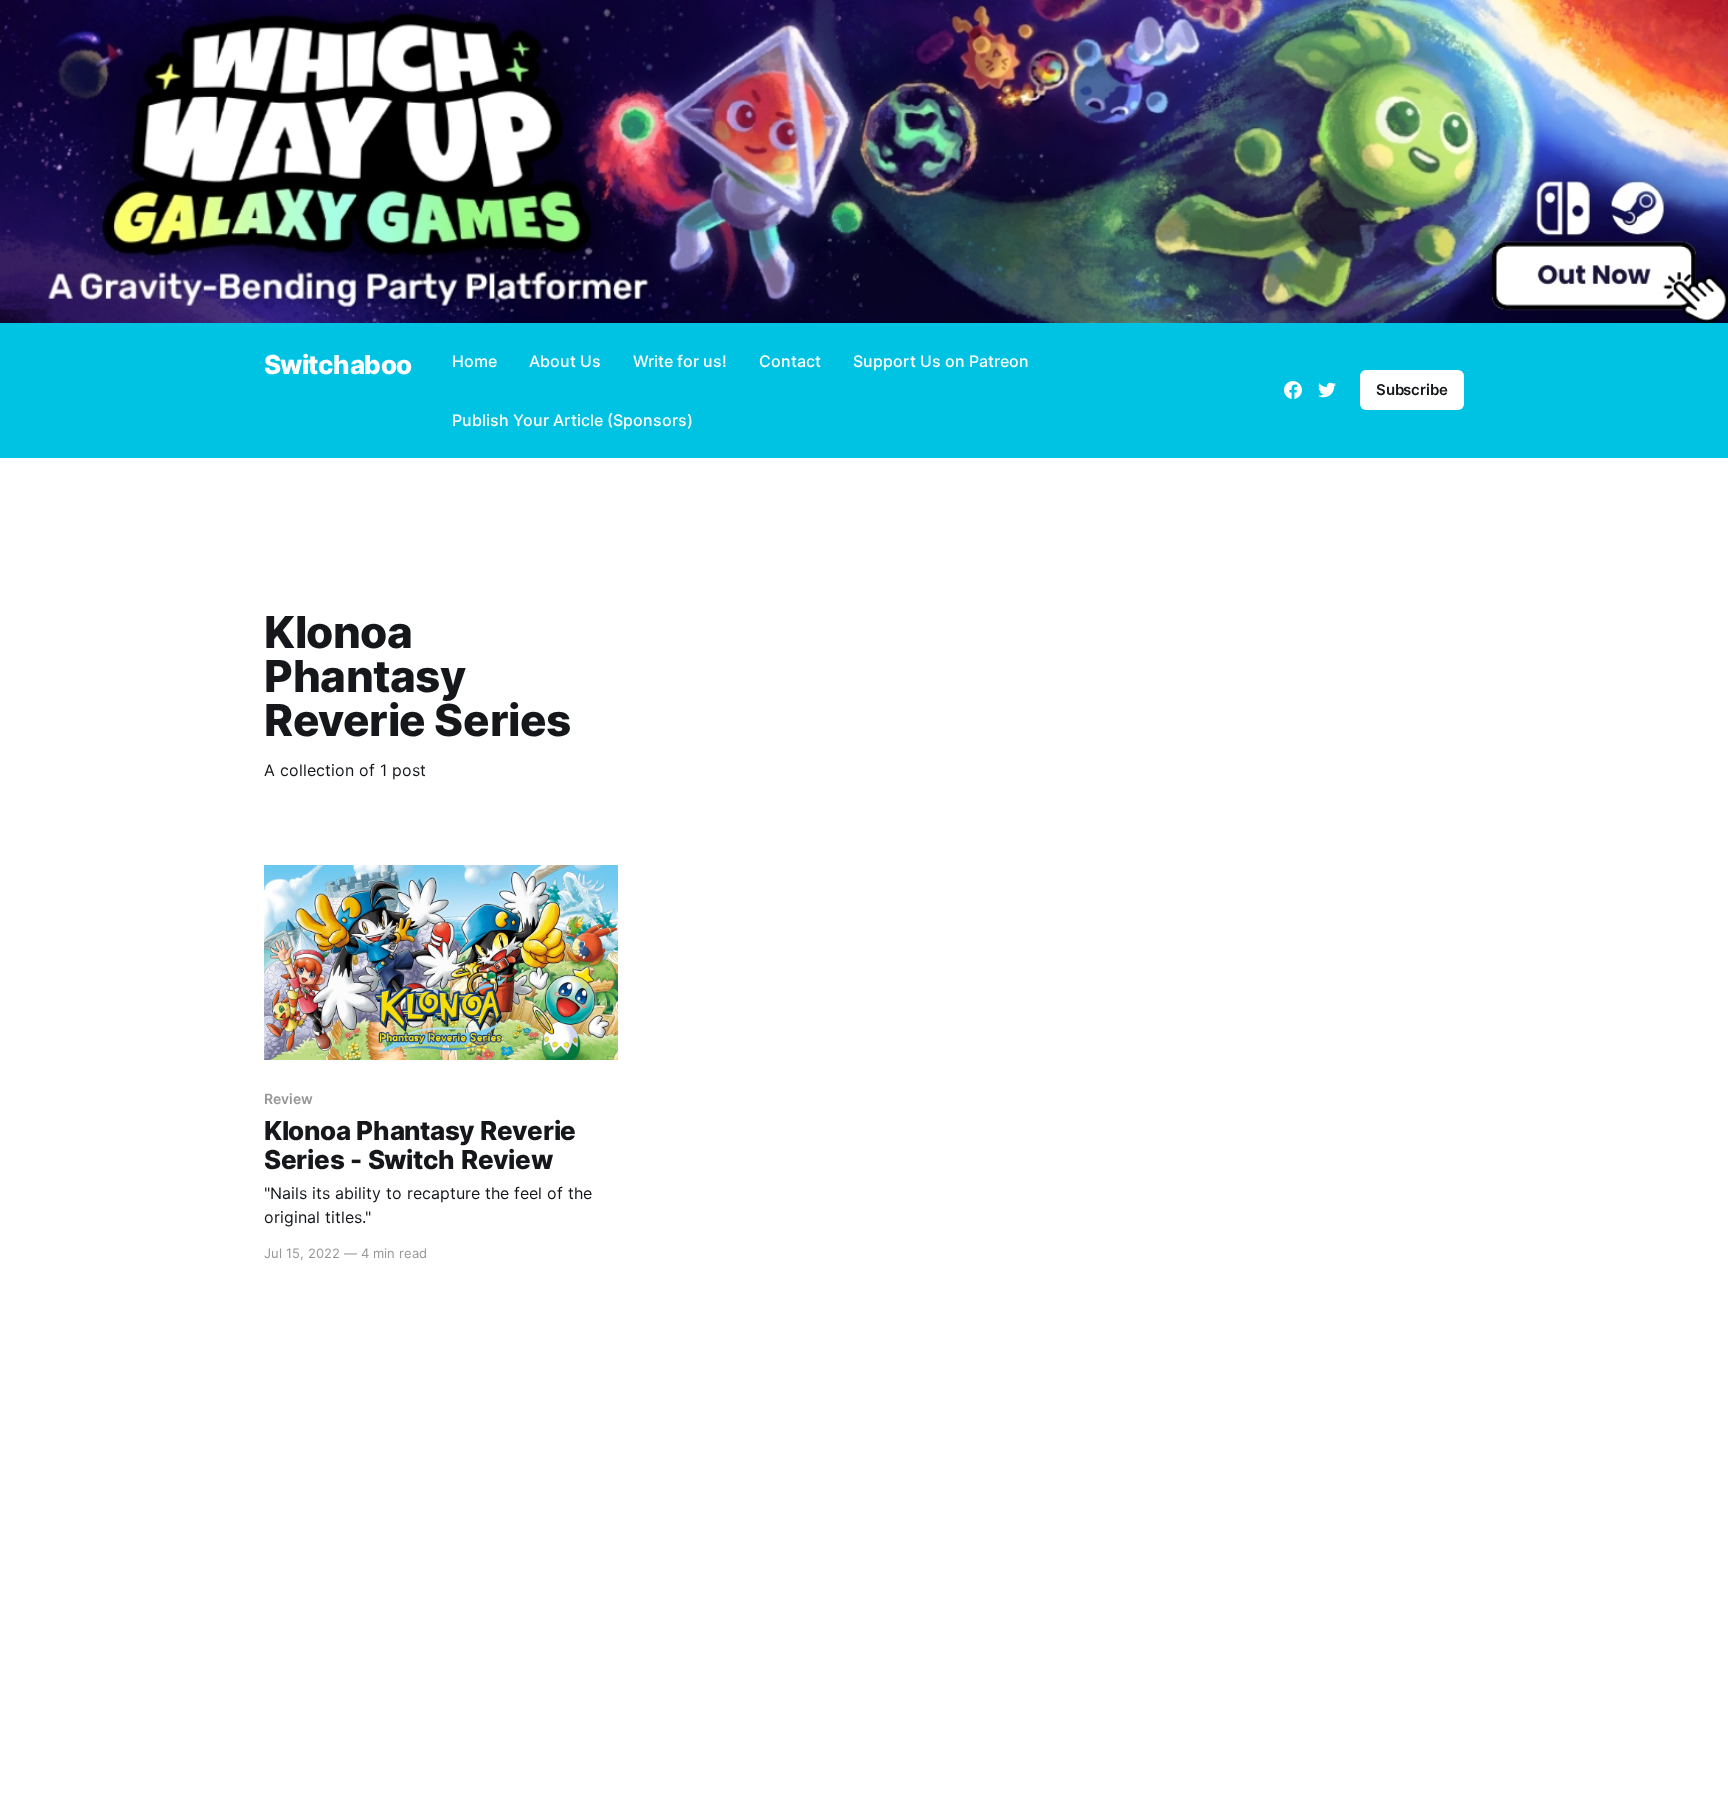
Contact (790, 361)
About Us (565, 361)
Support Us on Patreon (941, 361)
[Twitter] (1327, 390)
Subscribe (1412, 389)
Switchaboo (338, 365)
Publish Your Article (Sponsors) (572, 420)
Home (474, 361)
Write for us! (680, 361)
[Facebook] (1293, 390)
